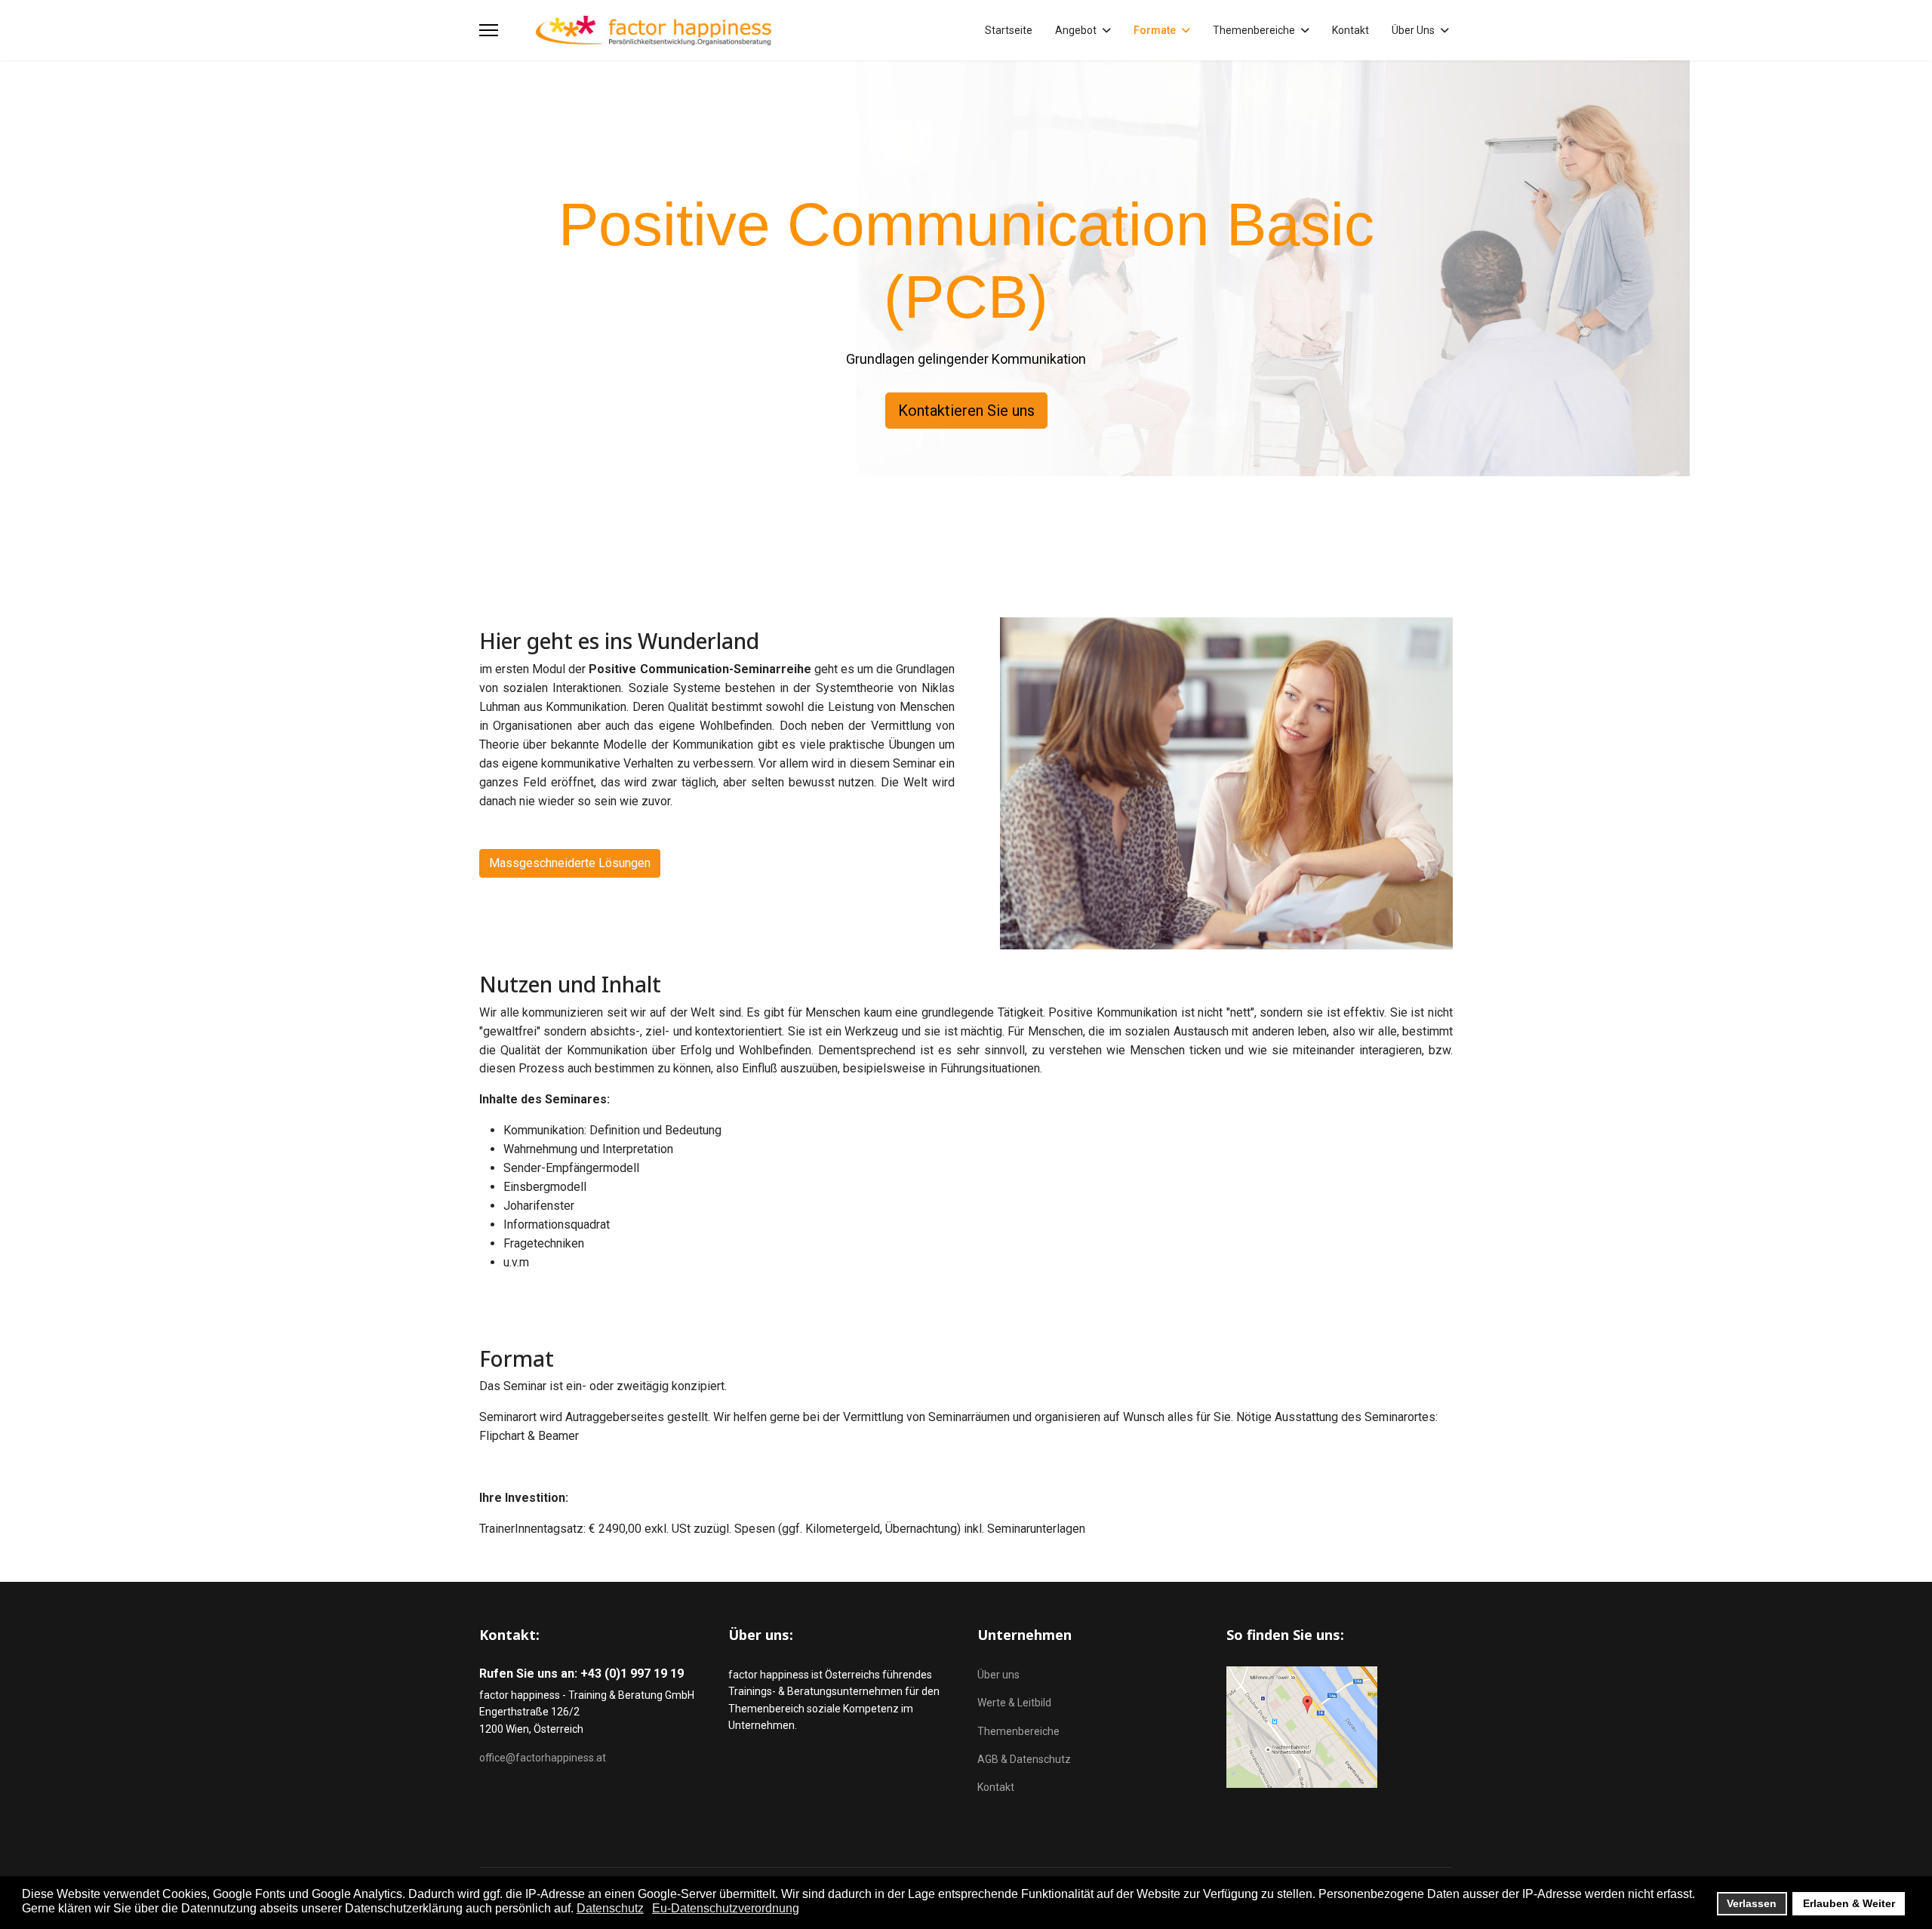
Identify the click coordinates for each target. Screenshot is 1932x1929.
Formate (1155, 30)
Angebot (1076, 30)
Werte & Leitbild (1014, 1703)
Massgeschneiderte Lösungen (570, 863)
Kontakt (1351, 30)
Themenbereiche (1254, 30)
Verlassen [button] (1752, 1903)
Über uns (998, 1675)
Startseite (1009, 30)
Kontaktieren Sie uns (966, 411)
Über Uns (1413, 30)
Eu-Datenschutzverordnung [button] (726, 1908)
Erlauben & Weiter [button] (1849, 1903)
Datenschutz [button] (610, 1908)
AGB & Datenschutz (1024, 1759)
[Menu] (489, 30)
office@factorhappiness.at (543, 1758)
